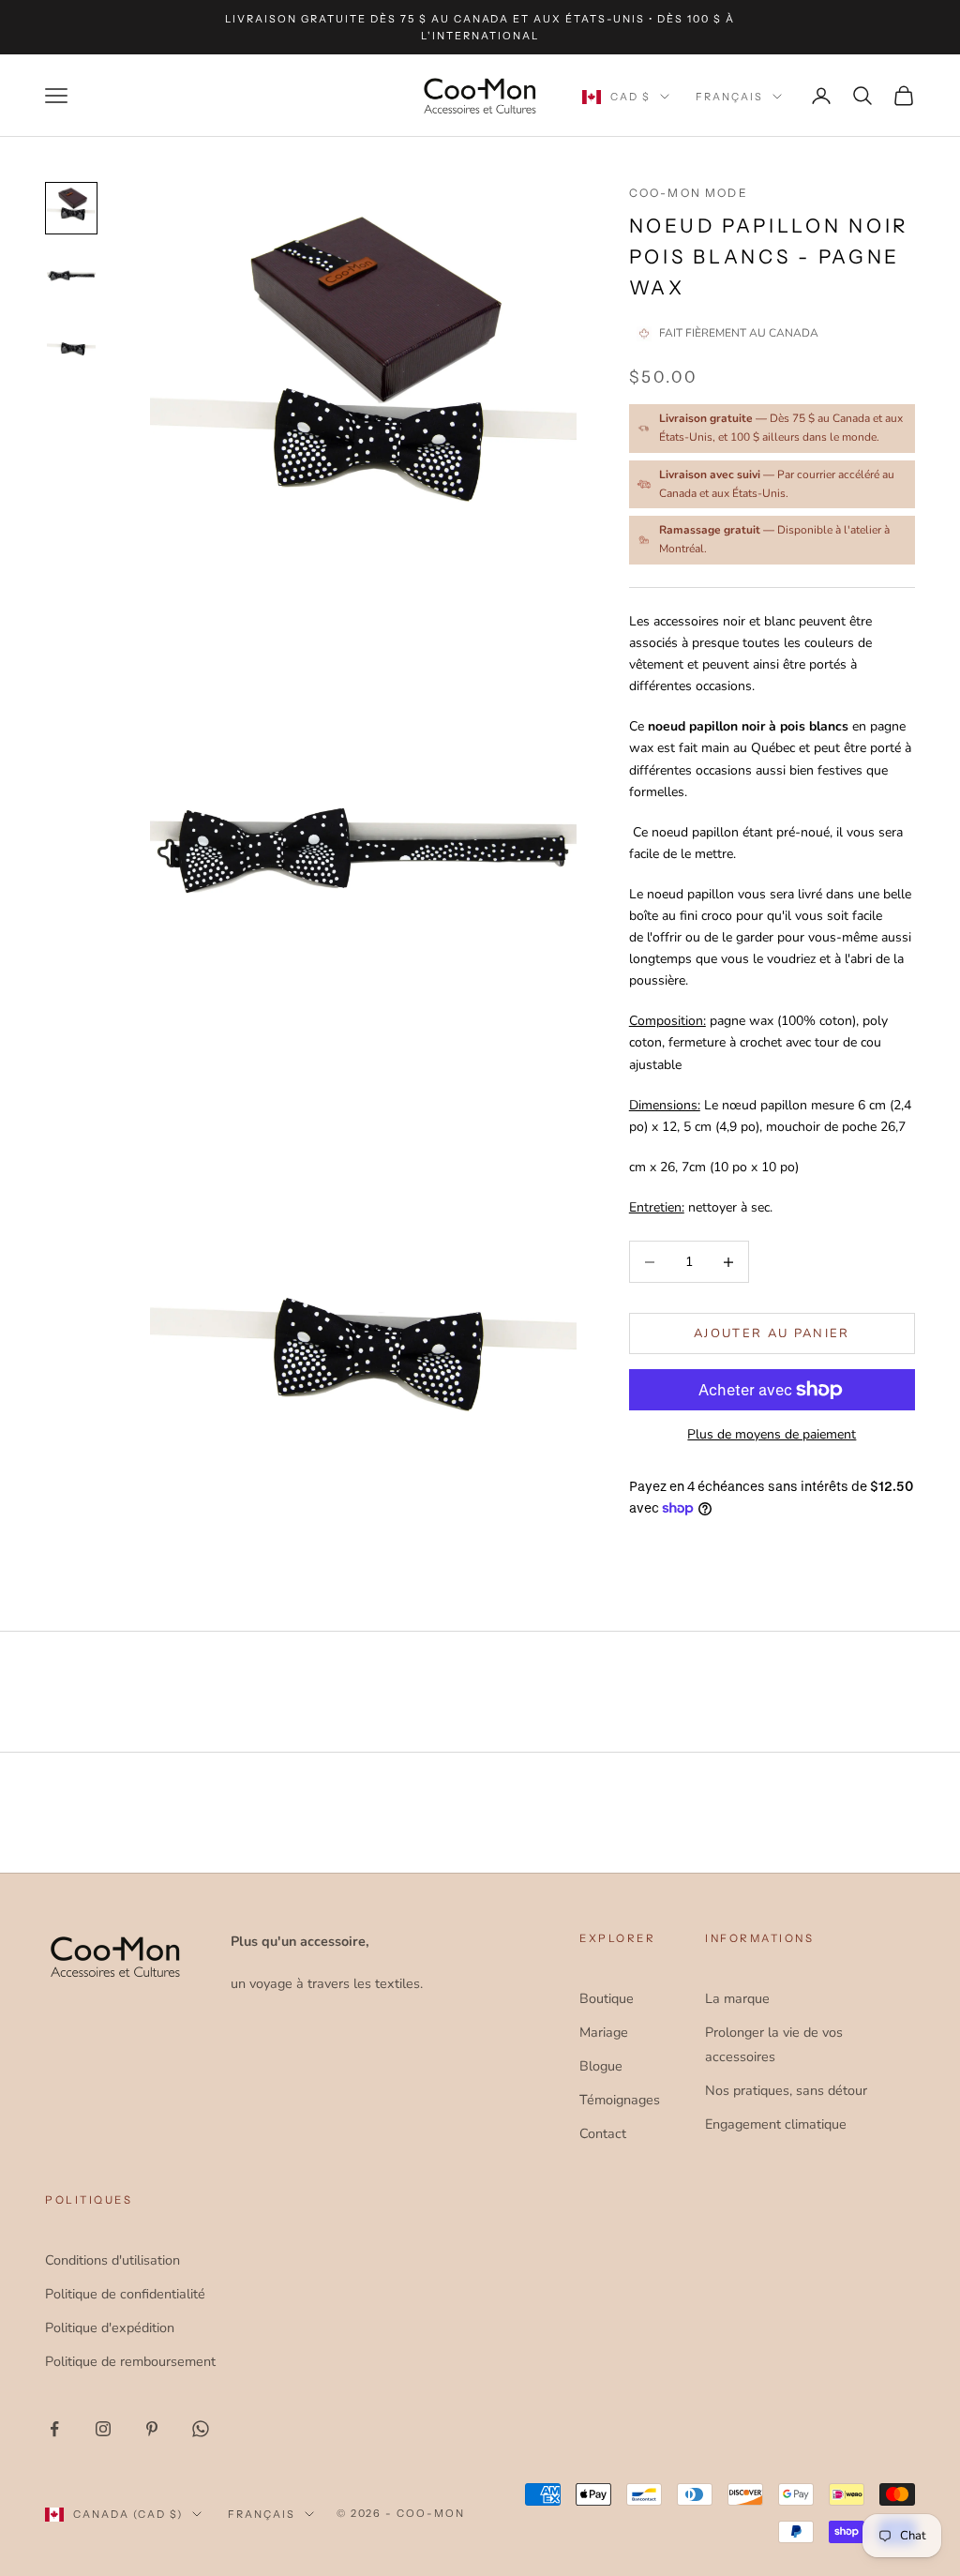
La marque (737, 1998)
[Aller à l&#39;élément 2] (71, 276)
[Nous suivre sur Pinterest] (152, 2429)
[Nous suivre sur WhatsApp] (201, 2429)
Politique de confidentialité (125, 2294)
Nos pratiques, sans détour (786, 2090)
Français (729, 97)
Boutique (607, 1998)
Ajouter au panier (772, 1333)
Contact (603, 2133)
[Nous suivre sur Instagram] (103, 2429)
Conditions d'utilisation (112, 2260)
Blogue (601, 2066)
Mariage (604, 2032)
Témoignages (620, 2100)
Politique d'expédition (110, 2327)
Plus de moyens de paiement (772, 1434)
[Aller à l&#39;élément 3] (71, 343)
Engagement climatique (776, 2124)
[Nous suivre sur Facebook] (54, 2429)
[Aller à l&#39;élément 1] (71, 208)
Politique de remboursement (130, 2361)
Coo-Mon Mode (689, 193)
